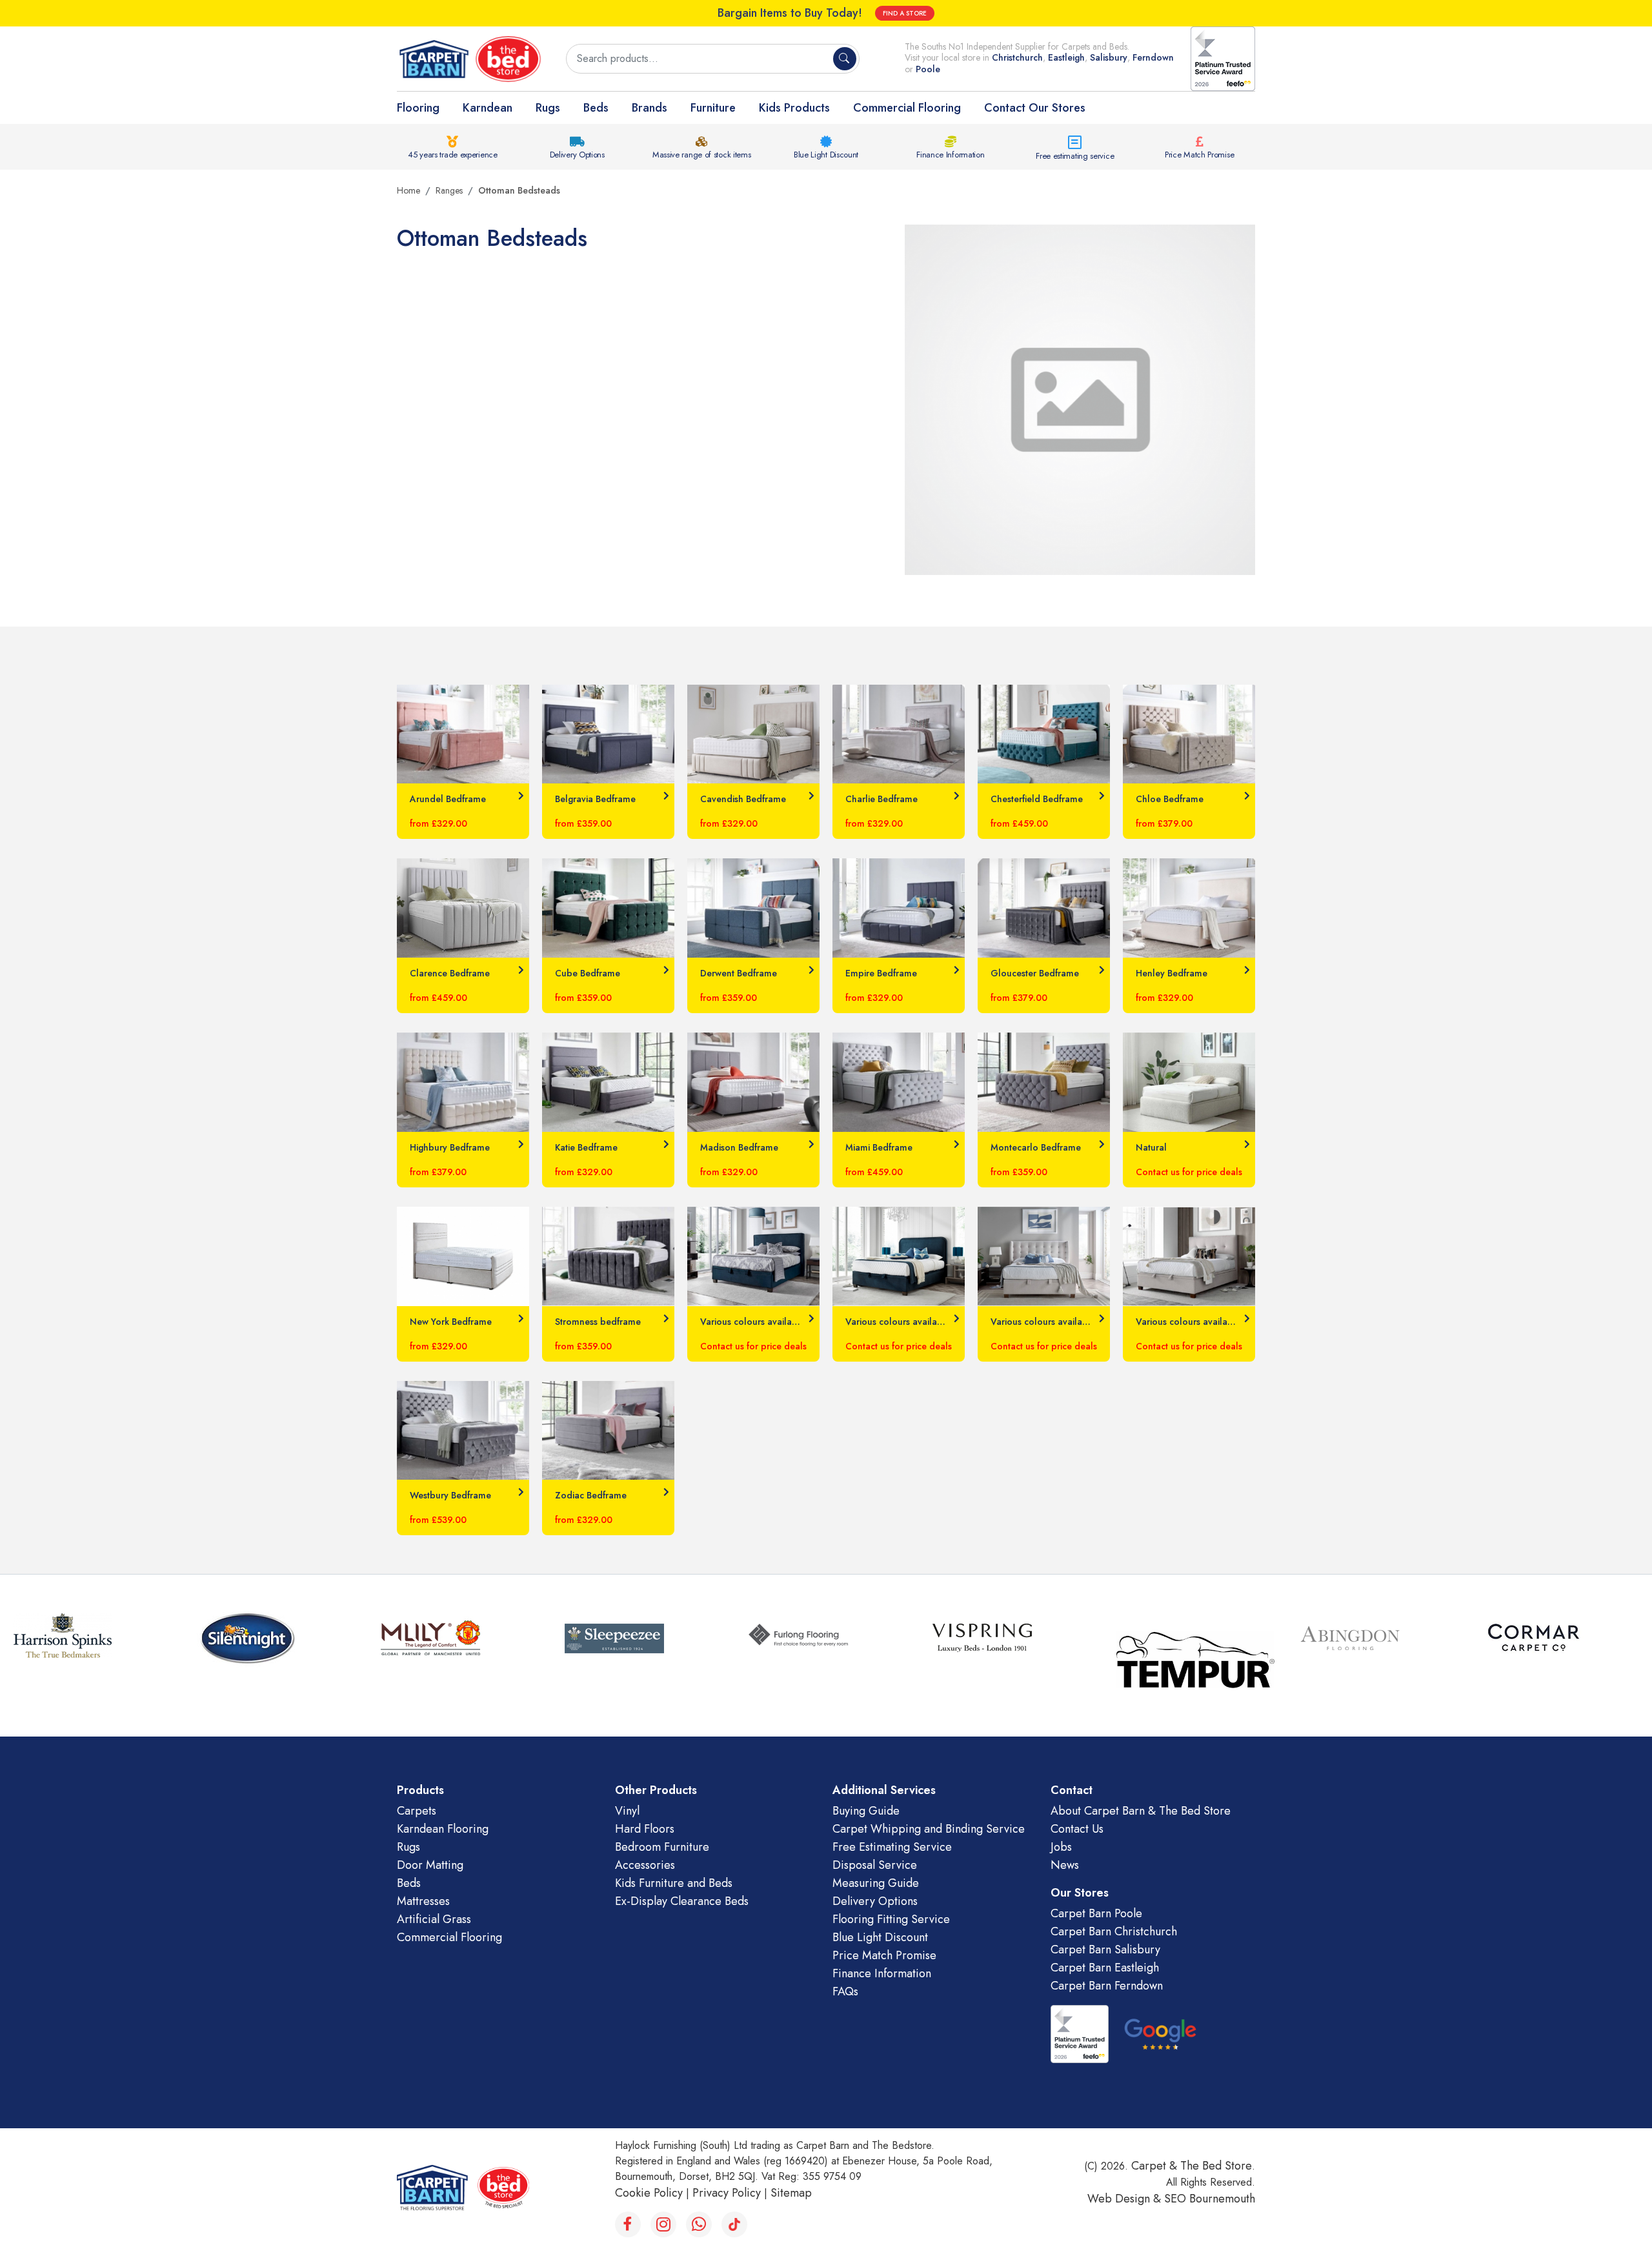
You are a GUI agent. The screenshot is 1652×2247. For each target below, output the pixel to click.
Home (408, 190)
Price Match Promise (1199, 155)
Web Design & (1126, 2199)
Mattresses (423, 1901)
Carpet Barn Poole (1096, 1913)
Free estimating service (1075, 156)
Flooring (418, 108)
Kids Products (794, 108)
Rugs (548, 108)
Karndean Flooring (443, 1829)
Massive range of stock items (702, 155)
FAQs (845, 1991)
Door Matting (430, 1865)
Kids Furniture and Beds (674, 1883)
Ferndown (1153, 57)
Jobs (1061, 1847)
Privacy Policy (727, 2193)
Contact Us (1077, 1829)
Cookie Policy (649, 2193)
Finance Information (950, 155)
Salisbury (1109, 57)
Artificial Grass (434, 1919)
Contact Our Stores (1035, 108)
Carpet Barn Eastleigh (1105, 1968)
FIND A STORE (905, 13)
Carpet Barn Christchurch (1114, 1931)
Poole (928, 69)
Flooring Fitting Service (891, 1919)
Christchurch (1017, 57)
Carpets (417, 1811)
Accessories (645, 1865)
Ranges (449, 190)
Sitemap (791, 2193)
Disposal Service (875, 1865)
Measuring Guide (876, 1883)
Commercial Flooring (907, 108)
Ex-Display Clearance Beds (682, 1901)
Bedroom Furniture (662, 1847)
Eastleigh (1066, 57)
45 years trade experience (453, 155)
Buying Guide (866, 1811)
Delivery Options (577, 155)
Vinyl (627, 1811)
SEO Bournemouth (1210, 2199)
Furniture (713, 108)
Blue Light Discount (826, 155)
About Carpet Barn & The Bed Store (1141, 1811)
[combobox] (701, 59)
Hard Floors (645, 1829)
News (1065, 1865)
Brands (650, 108)
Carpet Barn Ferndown (1107, 1986)
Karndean (488, 108)
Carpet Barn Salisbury (1105, 1950)
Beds (596, 108)
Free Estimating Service (892, 1847)
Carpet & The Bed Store (1192, 2166)
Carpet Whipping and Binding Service (929, 1829)
